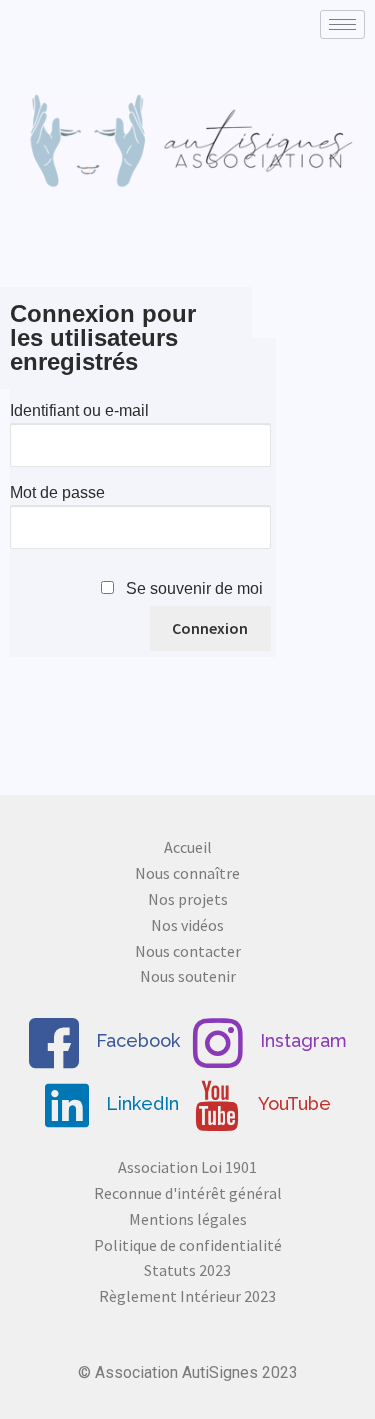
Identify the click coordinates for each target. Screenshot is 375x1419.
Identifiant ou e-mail (79, 410)
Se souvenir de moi (194, 588)
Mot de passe (57, 492)
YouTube (292, 1103)
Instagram (301, 1040)
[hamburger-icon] (342, 24)
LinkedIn (140, 1103)
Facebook (135, 1040)
